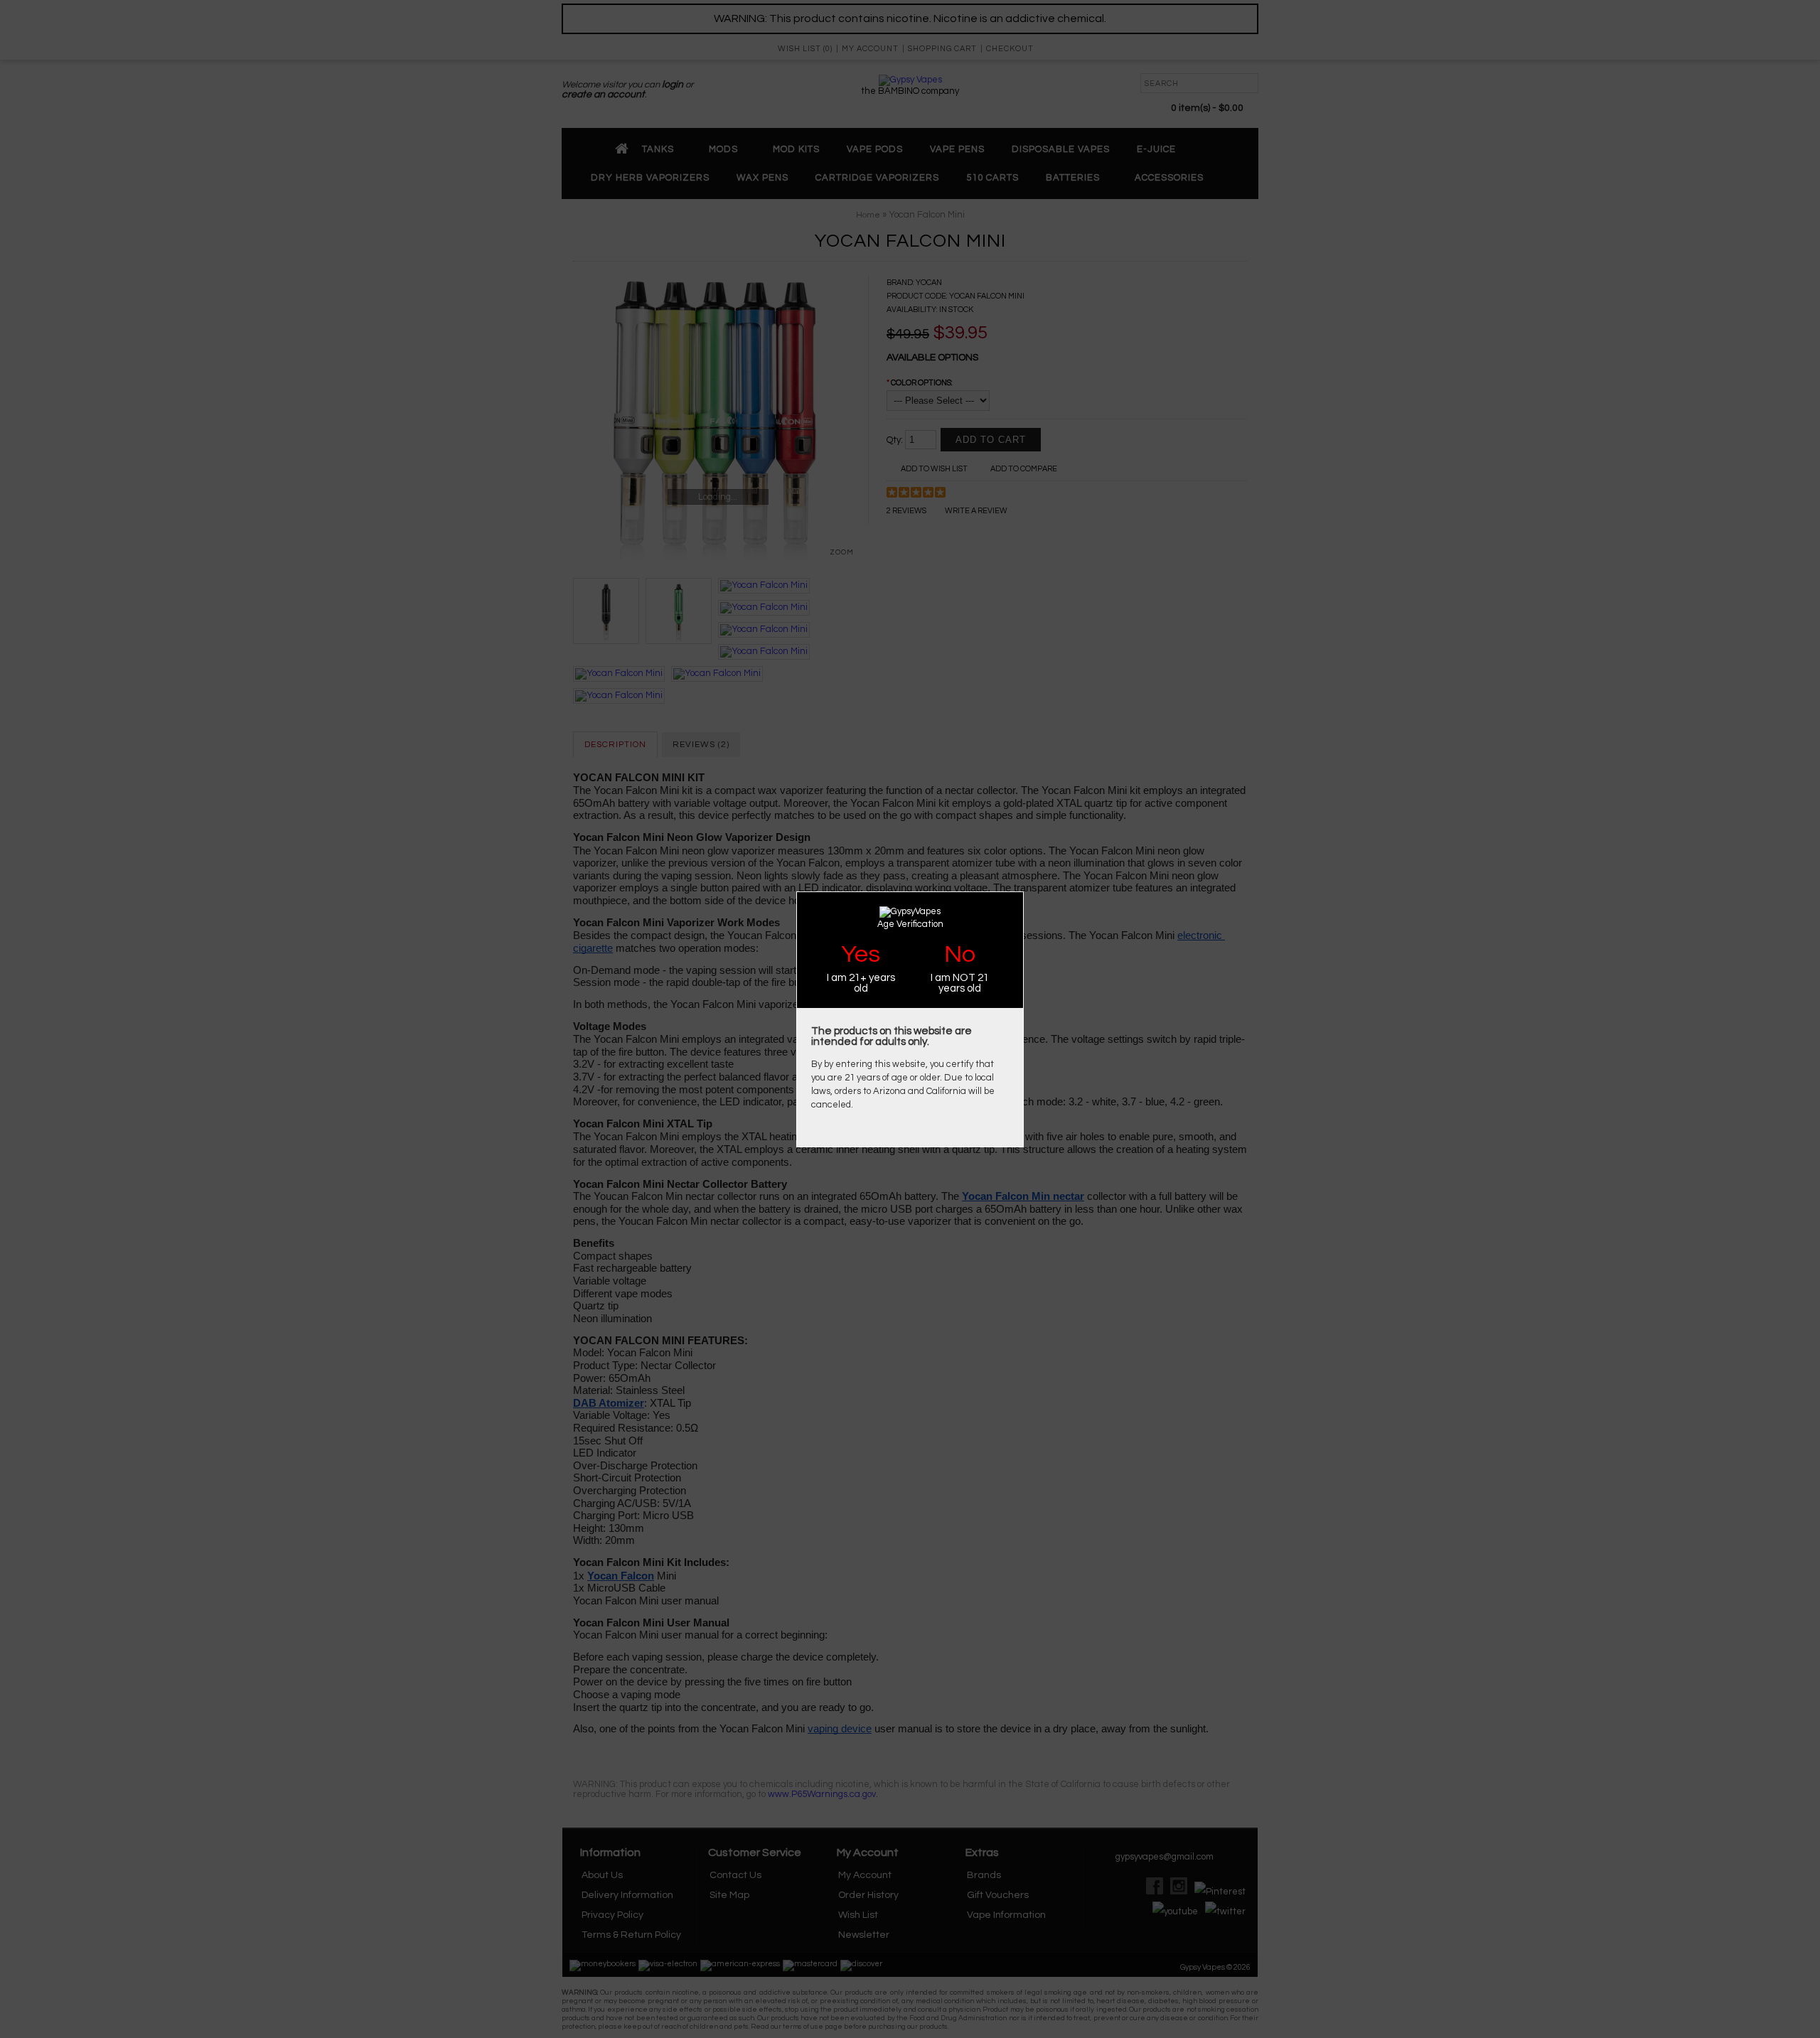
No (960, 954)
